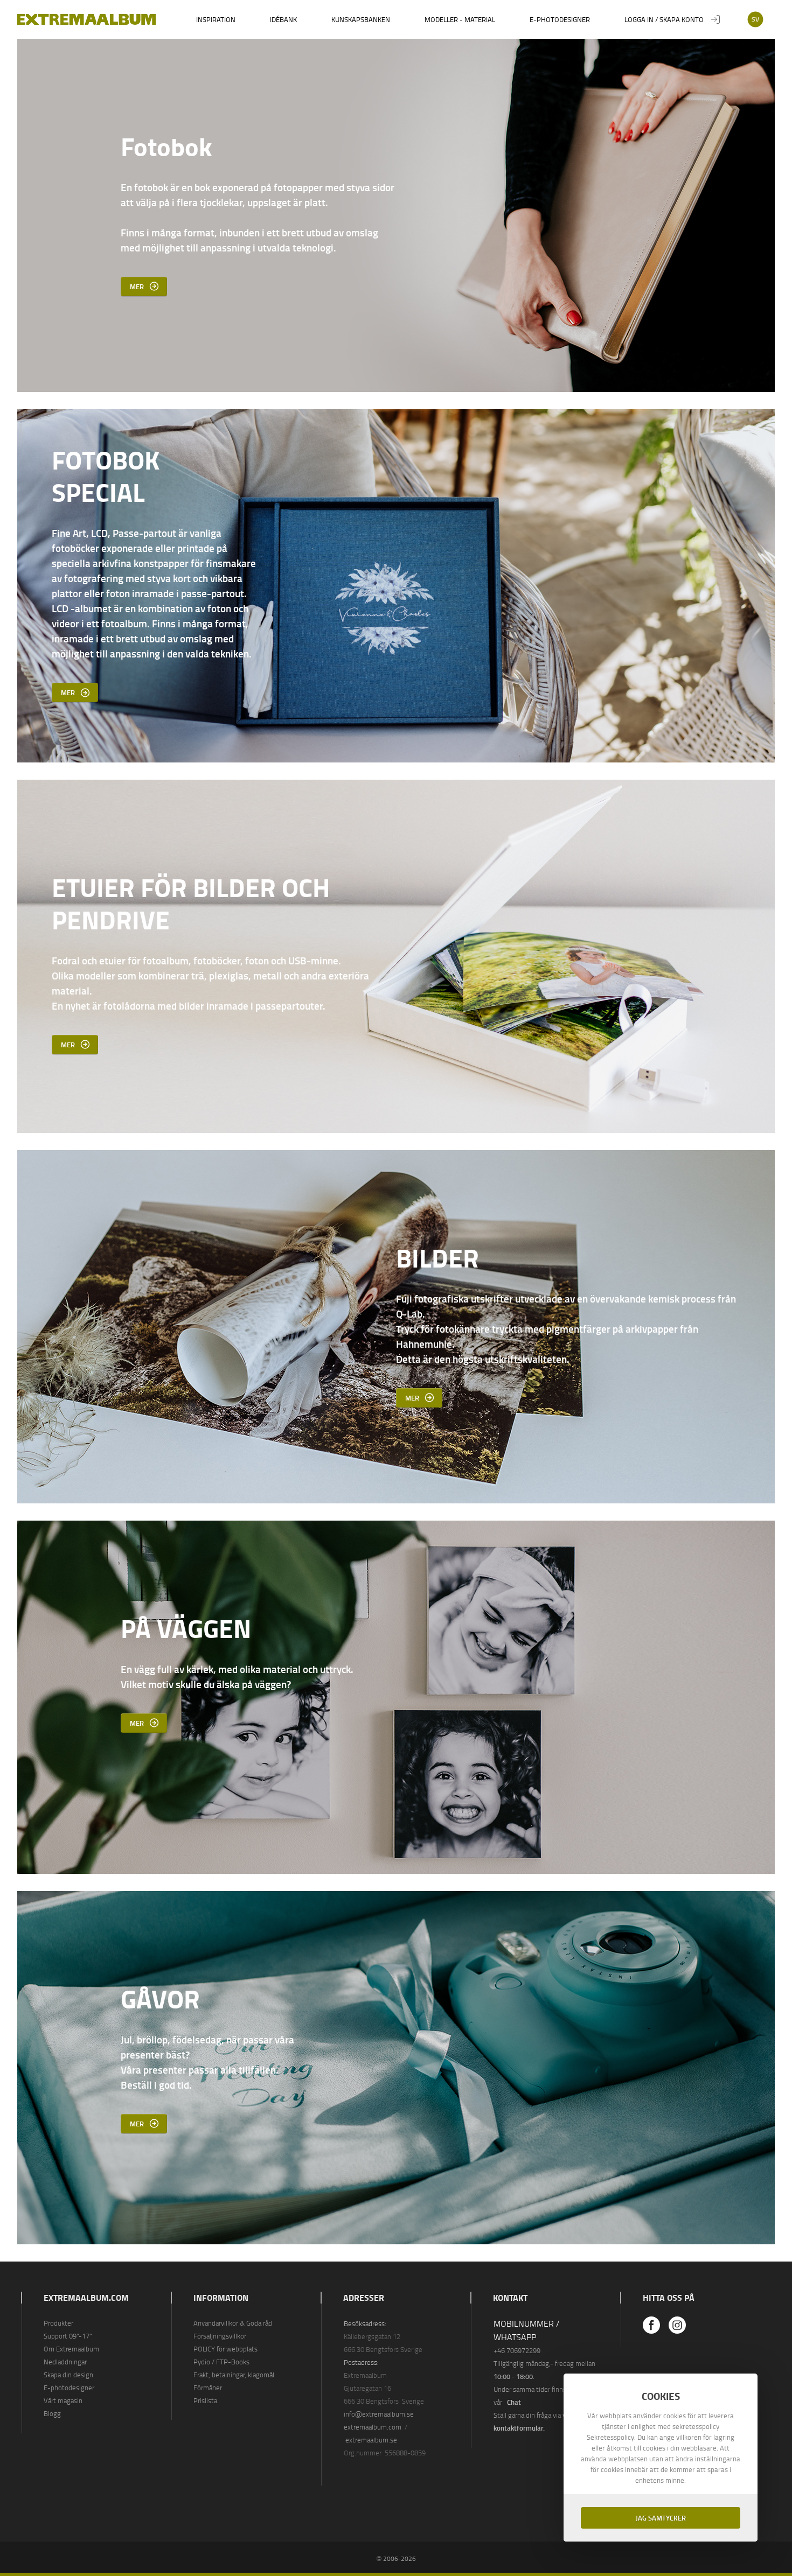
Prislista (205, 2400)
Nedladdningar (65, 2362)
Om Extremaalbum (71, 2349)
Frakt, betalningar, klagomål (234, 2375)
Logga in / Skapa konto (664, 19)
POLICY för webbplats (225, 2349)
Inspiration (216, 19)
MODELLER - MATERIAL (460, 19)
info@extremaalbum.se (379, 2414)
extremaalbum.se (371, 2440)
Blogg (52, 2413)
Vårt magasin (63, 2400)
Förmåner (208, 2388)
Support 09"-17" (68, 2336)
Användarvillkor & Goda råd (233, 2323)
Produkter (58, 2323)
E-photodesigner (560, 19)
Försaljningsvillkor (220, 2336)
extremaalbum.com (373, 2427)
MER (137, 286)
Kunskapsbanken (361, 19)
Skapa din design (68, 2375)
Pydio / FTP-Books (221, 2362)
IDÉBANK (283, 19)
